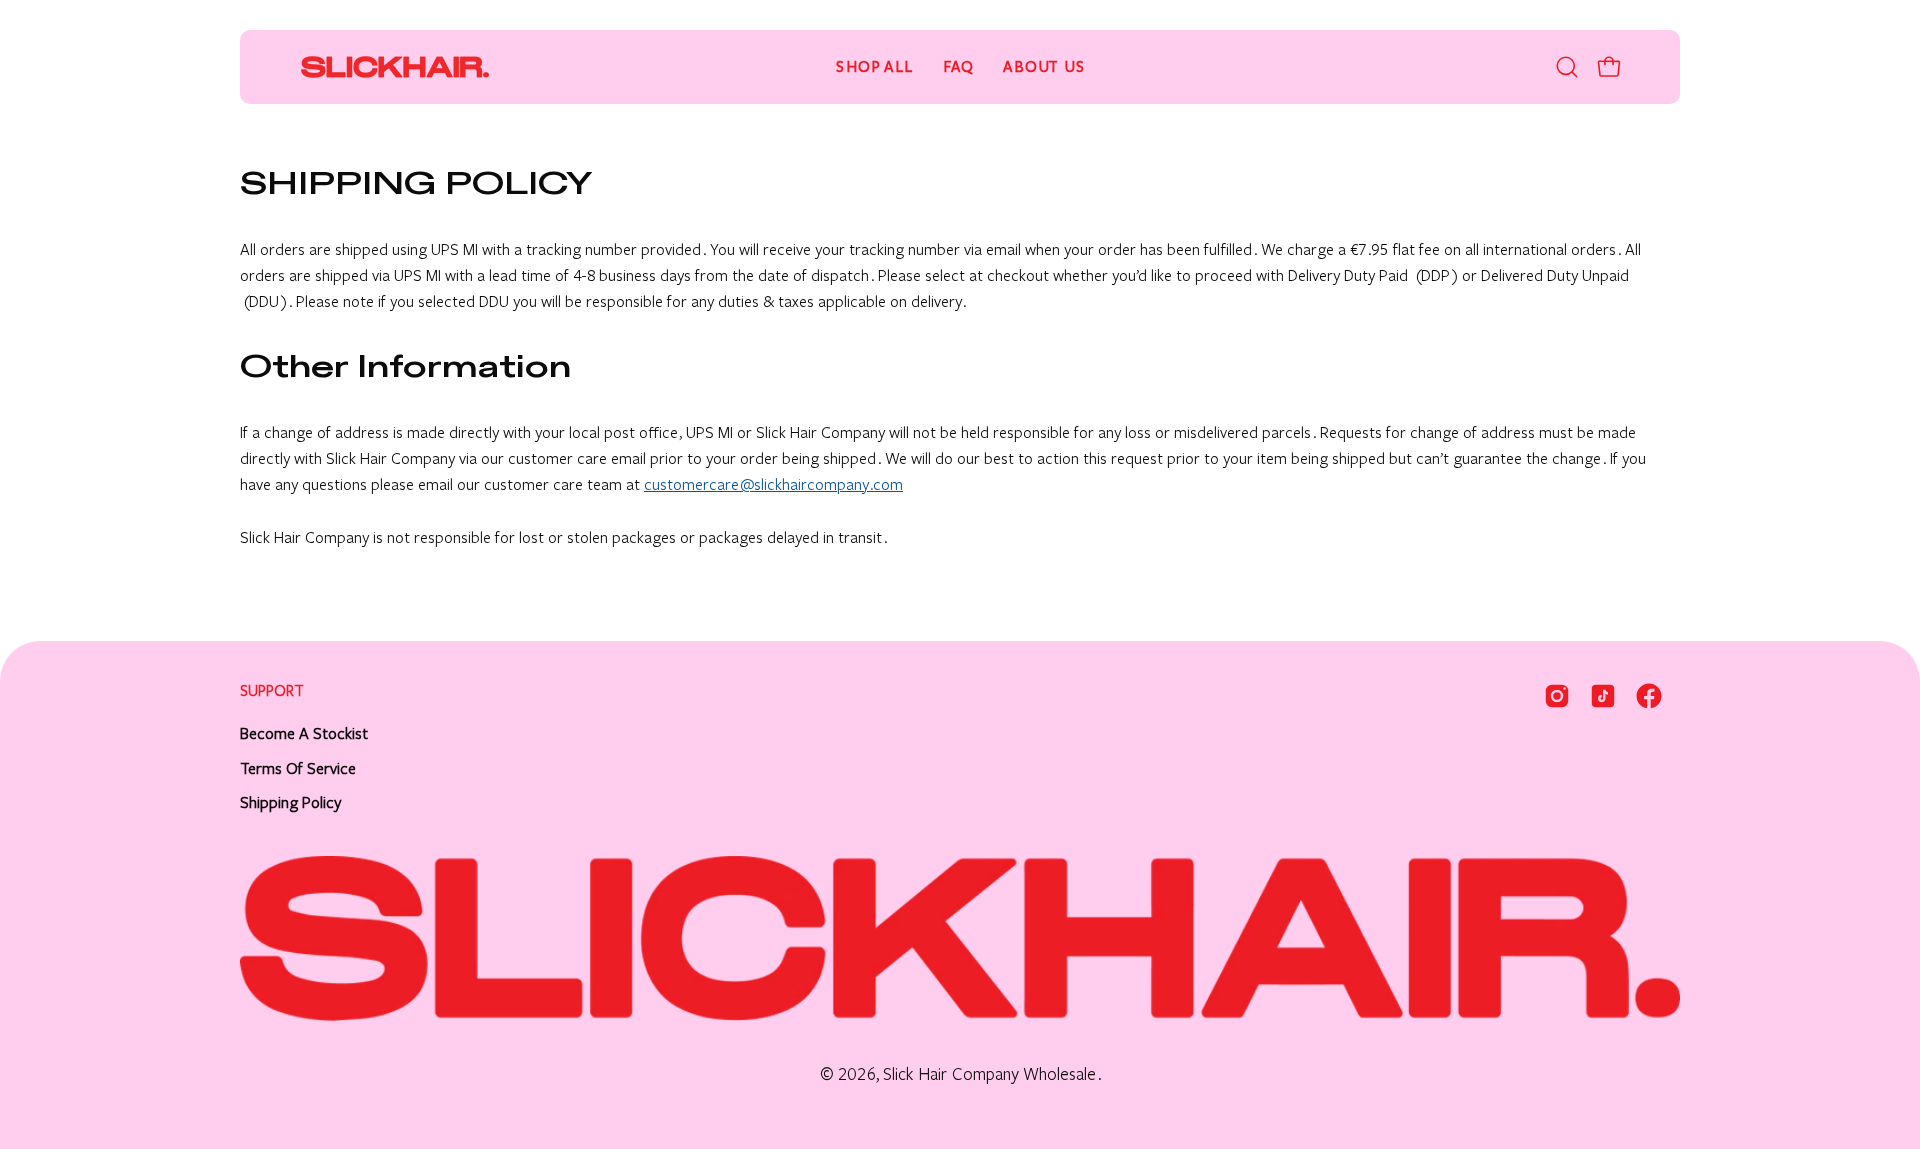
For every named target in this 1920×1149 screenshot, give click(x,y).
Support (272, 691)
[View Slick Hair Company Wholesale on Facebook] (1649, 696)
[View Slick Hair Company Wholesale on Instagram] (1557, 696)
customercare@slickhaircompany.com (773, 484)
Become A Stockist (304, 733)
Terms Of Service (298, 768)
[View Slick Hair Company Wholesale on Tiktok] (1603, 696)
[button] (1567, 67)
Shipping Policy (290, 802)
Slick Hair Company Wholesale (989, 1074)
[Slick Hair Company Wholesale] (395, 67)
